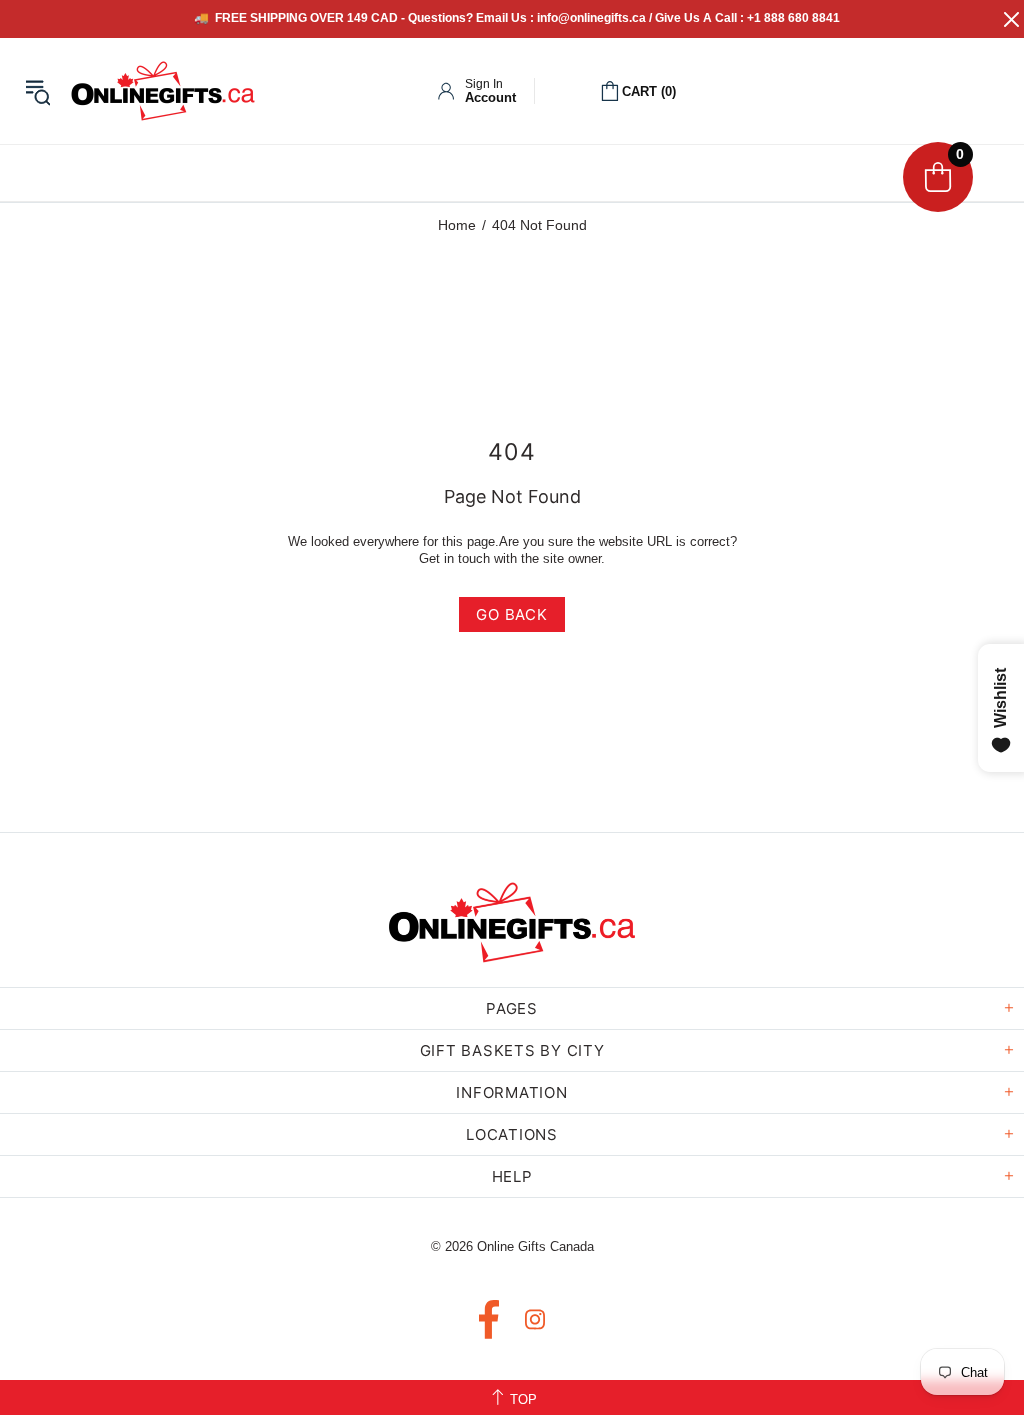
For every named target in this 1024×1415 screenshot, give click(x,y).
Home (457, 225)
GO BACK (511, 614)
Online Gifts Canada (163, 91)
